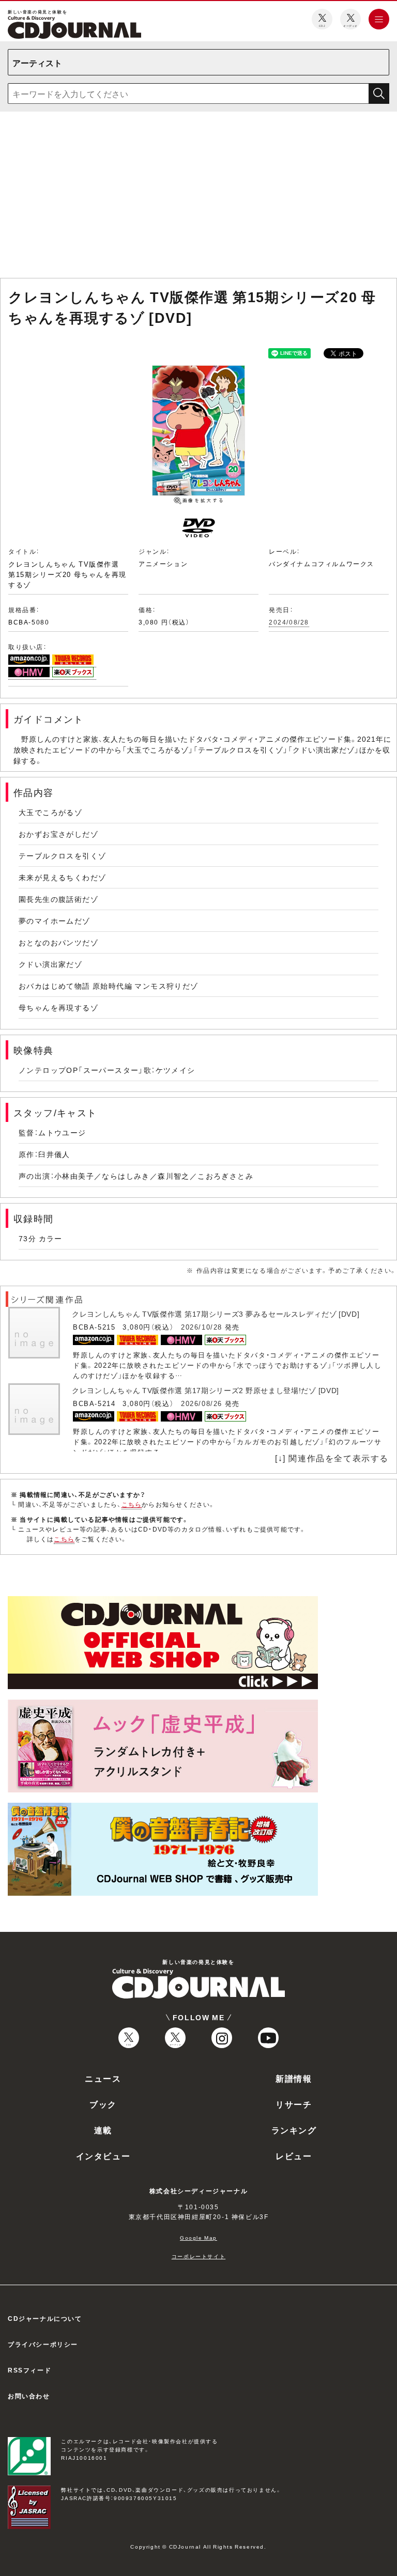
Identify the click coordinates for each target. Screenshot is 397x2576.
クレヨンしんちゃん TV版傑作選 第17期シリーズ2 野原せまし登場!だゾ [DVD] (205, 1390)
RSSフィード (29, 2370)
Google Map (198, 2237)
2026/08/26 (202, 1403)
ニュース (103, 2078)
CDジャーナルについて (45, 2318)
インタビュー (103, 2156)
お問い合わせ (29, 2396)
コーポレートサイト (198, 2256)
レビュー (294, 2156)
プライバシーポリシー (43, 2344)
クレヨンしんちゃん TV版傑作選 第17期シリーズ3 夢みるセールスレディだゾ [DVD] (216, 1314)
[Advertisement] (198, 197)
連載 (103, 2130)
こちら (132, 1504)
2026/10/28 (202, 1327)
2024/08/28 (289, 622)
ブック (103, 2104)
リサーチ (294, 2104)
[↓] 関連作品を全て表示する (332, 1458)
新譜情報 (294, 2078)
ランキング (294, 2130)
